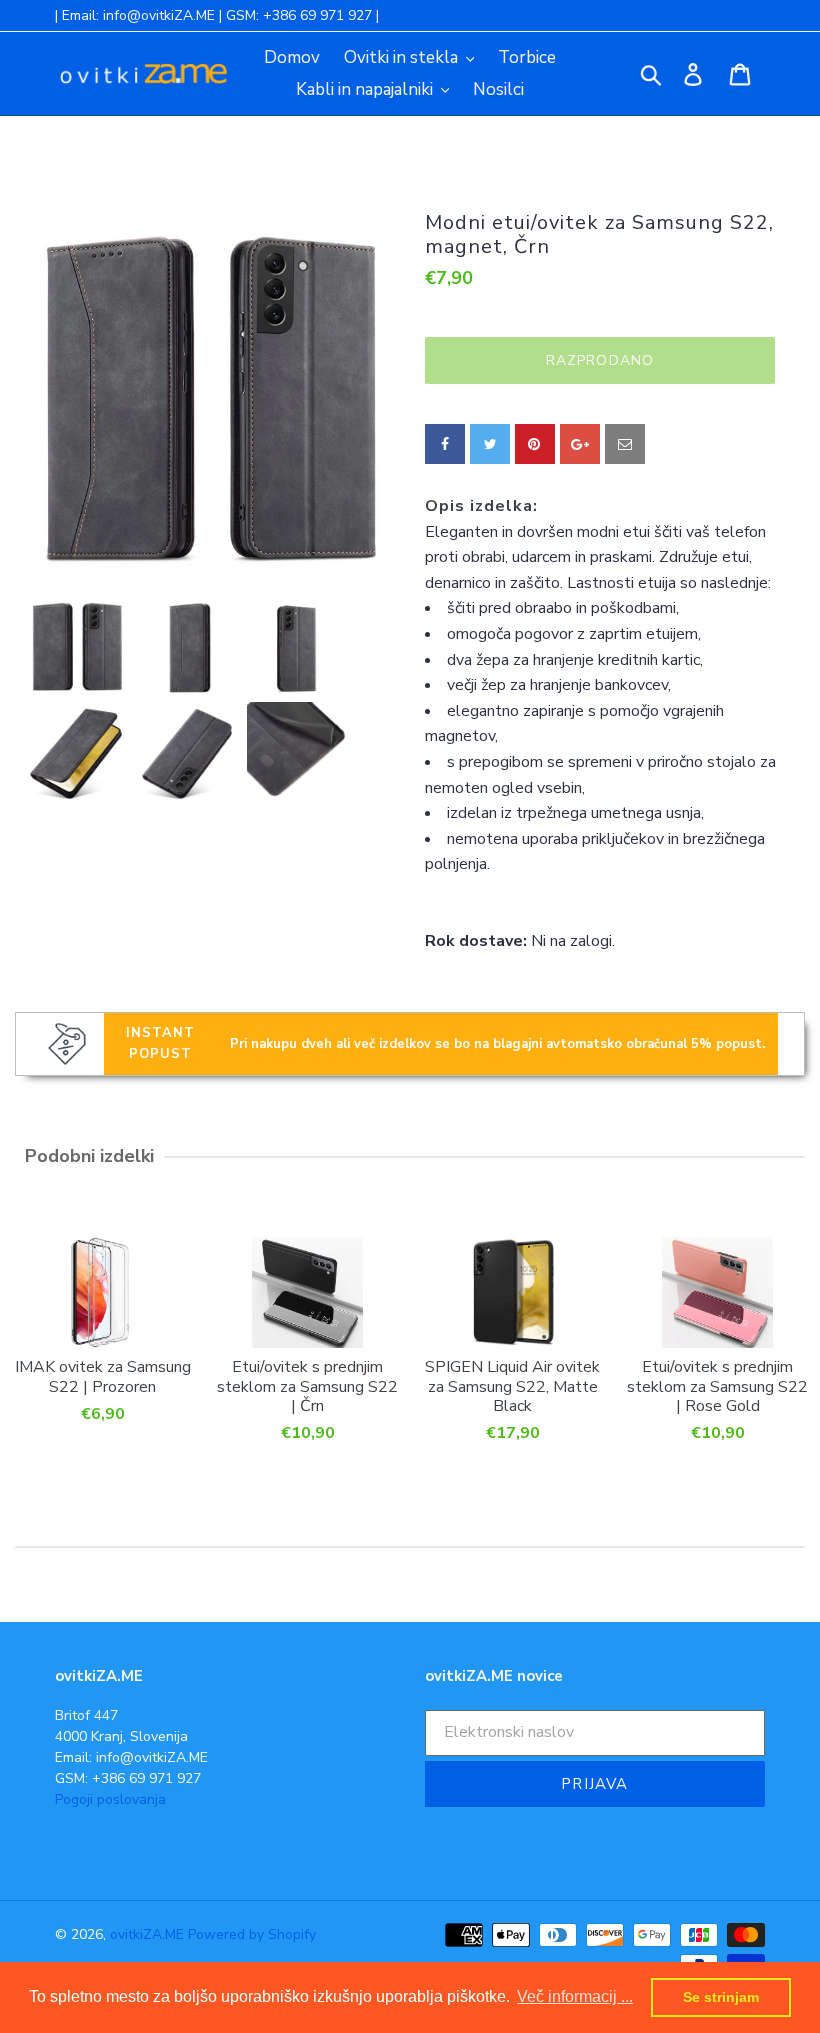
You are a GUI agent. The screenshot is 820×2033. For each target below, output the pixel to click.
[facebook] (445, 444)
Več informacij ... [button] (575, 1996)
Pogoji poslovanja (110, 1799)
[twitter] (490, 444)
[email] (625, 444)
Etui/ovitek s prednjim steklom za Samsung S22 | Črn (307, 1386)
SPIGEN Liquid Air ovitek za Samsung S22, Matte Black (512, 1386)
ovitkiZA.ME (147, 1934)
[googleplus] (580, 444)
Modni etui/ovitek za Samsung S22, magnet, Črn (599, 235)
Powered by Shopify (252, 1934)
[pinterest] (535, 444)
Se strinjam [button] (721, 1997)
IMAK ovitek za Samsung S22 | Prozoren (103, 1376)
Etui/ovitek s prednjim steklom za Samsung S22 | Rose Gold (717, 1386)
